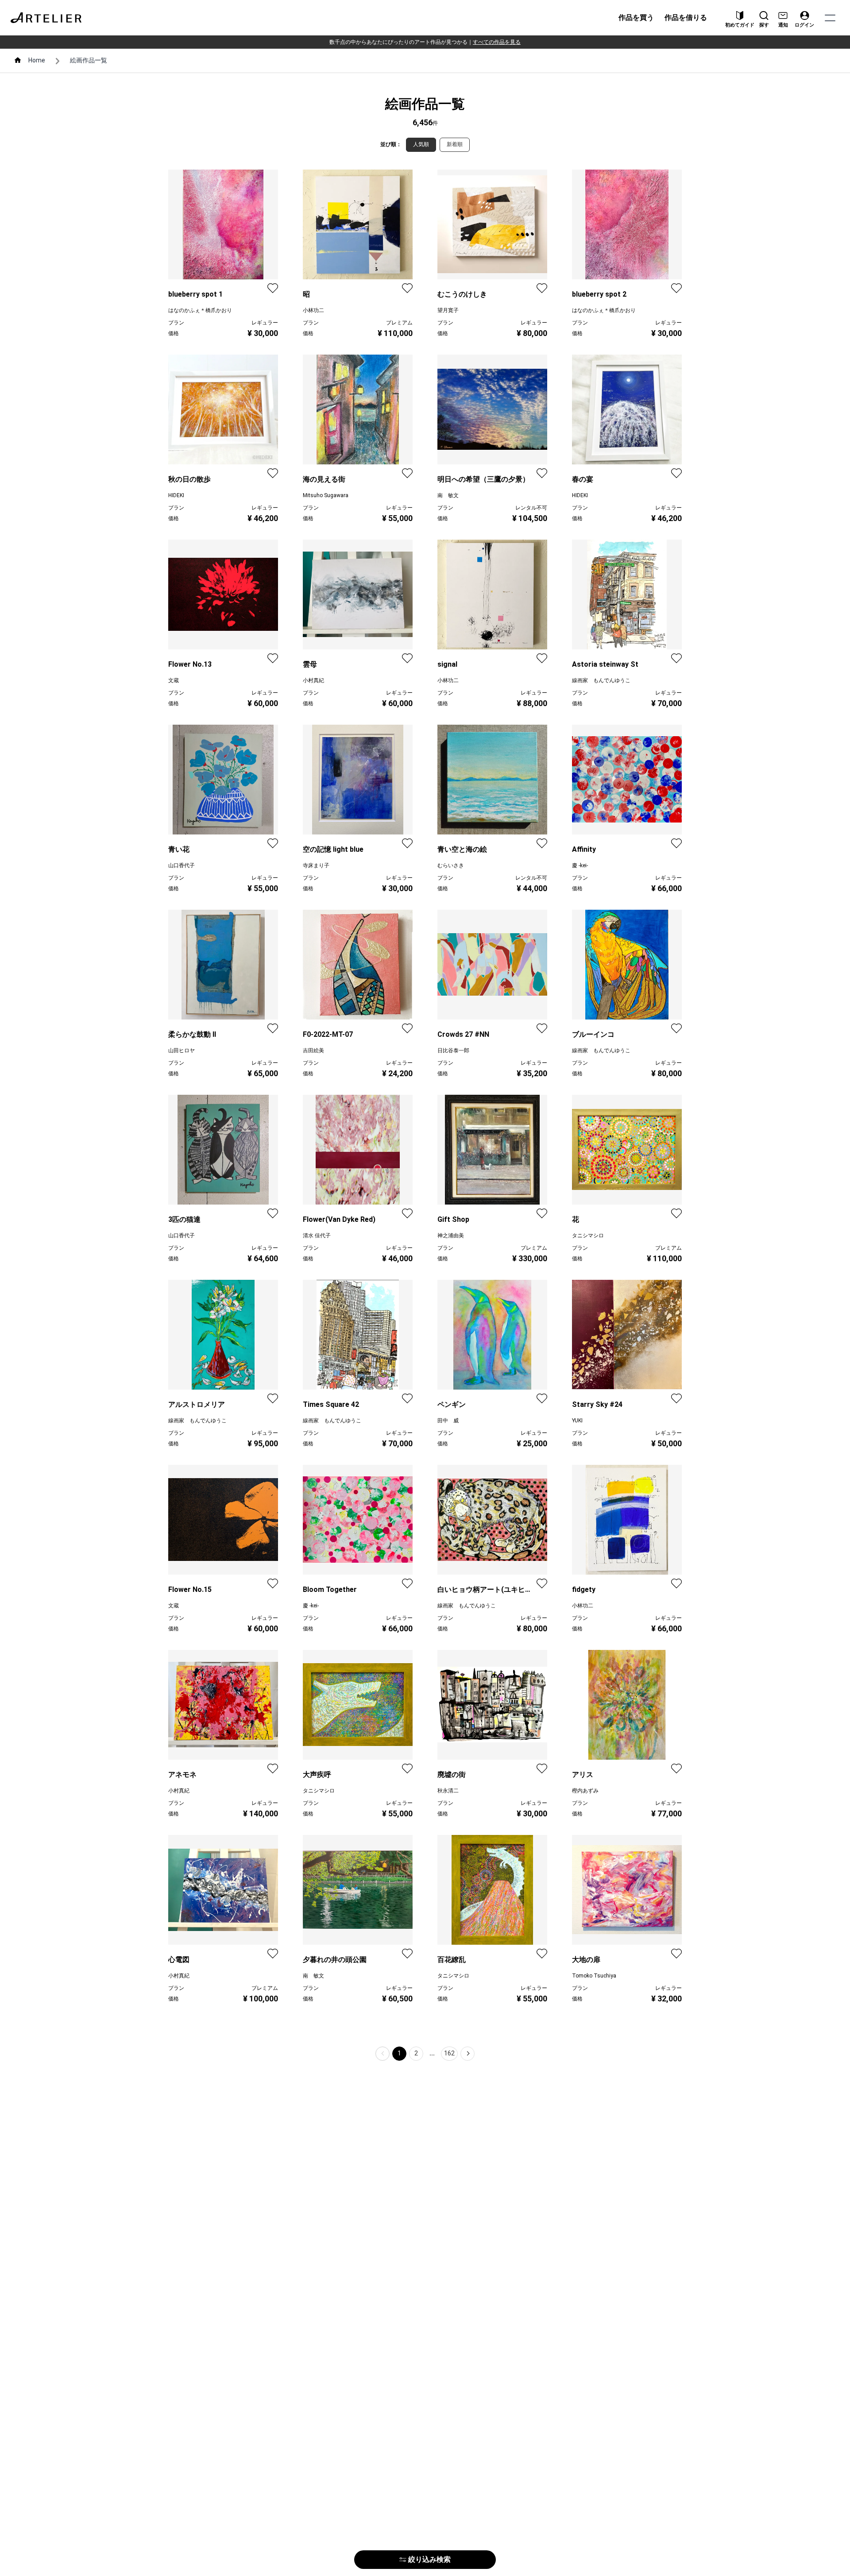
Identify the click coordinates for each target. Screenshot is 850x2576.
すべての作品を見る (497, 42)
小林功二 (313, 310)
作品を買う (636, 17)
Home (37, 60)
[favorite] (273, 288)
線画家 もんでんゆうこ (601, 680)
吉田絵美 (313, 1050)
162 (449, 2053)
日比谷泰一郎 (453, 1050)
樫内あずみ (585, 1791)
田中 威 (448, 1421)
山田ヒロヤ (182, 1050)
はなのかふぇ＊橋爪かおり (200, 310)
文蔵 (174, 680)
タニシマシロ (588, 1236)
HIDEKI (176, 495)
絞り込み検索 (429, 2559)
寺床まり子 (316, 865)
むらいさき (451, 865)
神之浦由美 (451, 1236)
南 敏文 (448, 495)
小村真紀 (313, 680)
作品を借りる (686, 17)
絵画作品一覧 (89, 60)
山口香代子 (182, 865)
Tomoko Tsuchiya (594, 1976)
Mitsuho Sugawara (326, 495)
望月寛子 (448, 310)
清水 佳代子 (317, 1236)
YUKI (577, 1421)
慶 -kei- (580, 865)
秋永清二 (448, 1791)
